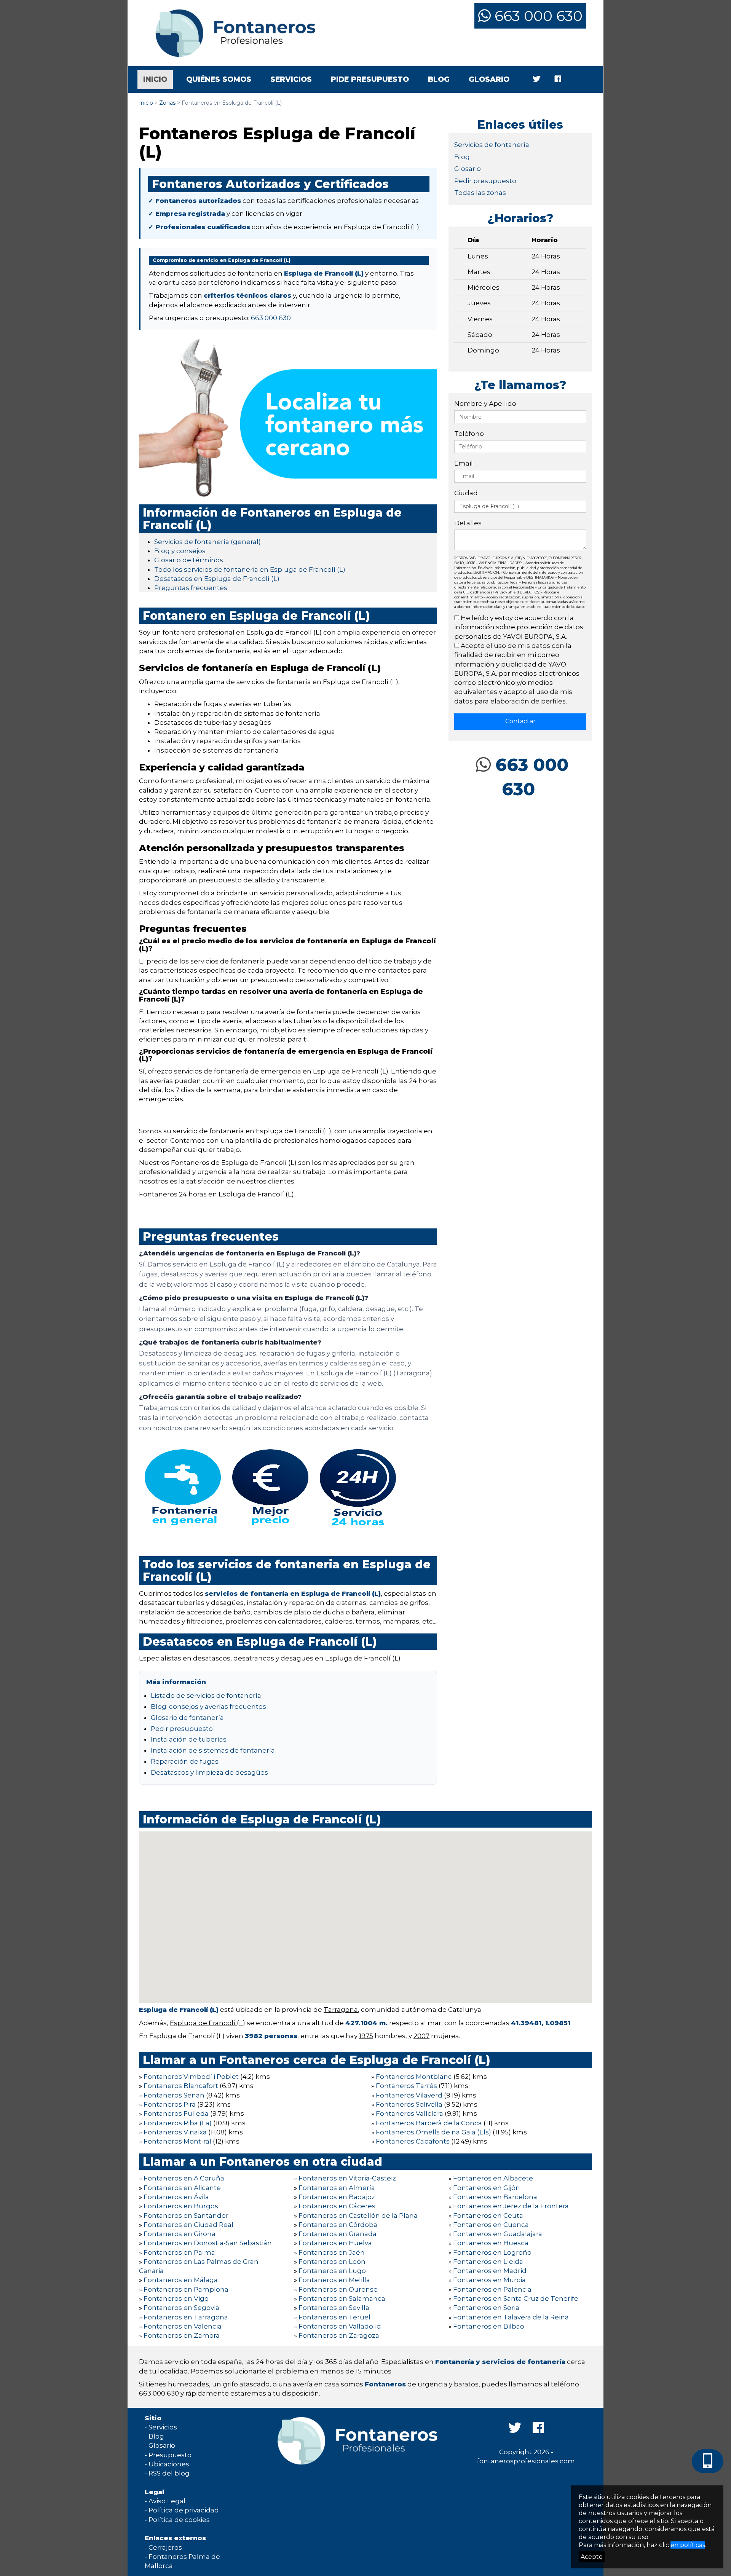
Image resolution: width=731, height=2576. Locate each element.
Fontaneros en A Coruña (184, 2178)
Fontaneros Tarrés (406, 2086)
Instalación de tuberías (189, 1739)
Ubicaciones (169, 2464)
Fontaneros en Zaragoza (339, 2335)
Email (464, 463)
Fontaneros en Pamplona (186, 2289)
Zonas (167, 103)
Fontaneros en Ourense (338, 2289)
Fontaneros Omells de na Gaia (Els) (433, 2132)
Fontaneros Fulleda (176, 2113)
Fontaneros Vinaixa (175, 2132)
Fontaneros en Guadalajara (498, 2234)
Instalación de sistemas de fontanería (213, 1750)
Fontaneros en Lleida (488, 2262)
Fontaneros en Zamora (182, 2335)
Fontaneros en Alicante (182, 2188)
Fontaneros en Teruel (334, 2317)
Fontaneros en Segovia (181, 2308)
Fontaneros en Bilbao (489, 2326)
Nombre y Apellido (485, 404)
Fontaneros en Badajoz (337, 2197)
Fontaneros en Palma (179, 2252)
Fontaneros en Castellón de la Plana (358, 2216)
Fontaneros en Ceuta (488, 2216)
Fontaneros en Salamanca (342, 2298)
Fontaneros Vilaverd (409, 2095)
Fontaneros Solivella (409, 2104)
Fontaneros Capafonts (413, 2141)
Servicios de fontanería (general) (207, 542)
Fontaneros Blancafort (181, 2086)
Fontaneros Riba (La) (178, 2123)
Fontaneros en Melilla (334, 2280)
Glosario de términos (189, 560)
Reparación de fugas (185, 1761)
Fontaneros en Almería (337, 2188)
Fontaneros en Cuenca (491, 2225)
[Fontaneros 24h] (230, 33)
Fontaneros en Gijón (487, 2188)
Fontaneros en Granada (338, 2234)
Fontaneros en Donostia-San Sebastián (208, 2243)
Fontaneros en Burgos (181, 2206)
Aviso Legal (167, 2501)
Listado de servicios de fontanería (206, 1696)
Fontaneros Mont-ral (177, 2141)
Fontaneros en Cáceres (337, 2206)
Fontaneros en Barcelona (495, 2197)
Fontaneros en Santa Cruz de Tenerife (516, 2298)
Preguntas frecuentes (191, 588)
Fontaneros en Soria (486, 2308)
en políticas (688, 2545)
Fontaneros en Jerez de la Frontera (511, 2206)
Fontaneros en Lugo (332, 2271)
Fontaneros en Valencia (183, 2326)
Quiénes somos (219, 79)
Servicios (291, 79)
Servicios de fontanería (492, 145)
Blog (439, 79)
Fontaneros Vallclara (409, 2113)
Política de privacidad (184, 2510)
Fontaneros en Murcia (489, 2280)
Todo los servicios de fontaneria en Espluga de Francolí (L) (250, 569)
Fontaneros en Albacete (493, 2178)
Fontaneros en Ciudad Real (188, 2225)
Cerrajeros (165, 2547)
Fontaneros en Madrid (490, 2271)
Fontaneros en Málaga (181, 2280)
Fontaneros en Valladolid (340, 2326)
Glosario (489, 79)
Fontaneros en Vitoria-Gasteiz (347, 2178)
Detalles (468, 523)
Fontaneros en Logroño (492, 2252)
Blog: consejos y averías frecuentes (208, 1707)
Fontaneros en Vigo (176, 2298)
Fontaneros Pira (170, 2104)
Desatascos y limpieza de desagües (209, 1772)
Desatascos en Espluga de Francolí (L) (217, 579)
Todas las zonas (480, 193)
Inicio (158, 79)
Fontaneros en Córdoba (338, 2225)
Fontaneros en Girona (180, 2234)
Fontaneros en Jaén (332, 2252)
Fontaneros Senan (174, 2095)
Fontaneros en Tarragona (186, 2317)
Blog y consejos (180, 551)
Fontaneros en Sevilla (334, 2308)
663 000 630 (537, 16)
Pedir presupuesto (182, 1729)
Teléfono (469, 434)
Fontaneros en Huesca (491, 2243)
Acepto (592, 2557)
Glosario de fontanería (187, 1718)
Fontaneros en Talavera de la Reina (511, 2317)
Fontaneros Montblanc (414, 2077)
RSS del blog (169, 2473)
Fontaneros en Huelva (335, 2243)
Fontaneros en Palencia (492, 2289)
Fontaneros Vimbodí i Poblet (191, 2077)
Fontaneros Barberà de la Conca (429, 2123)
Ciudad (466, 493)
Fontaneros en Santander (186, 2216)
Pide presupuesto (370, 79)
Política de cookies (179, 2520)
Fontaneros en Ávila (176, 2197)
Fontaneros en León (332, 2262)
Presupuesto (170, 2455)
